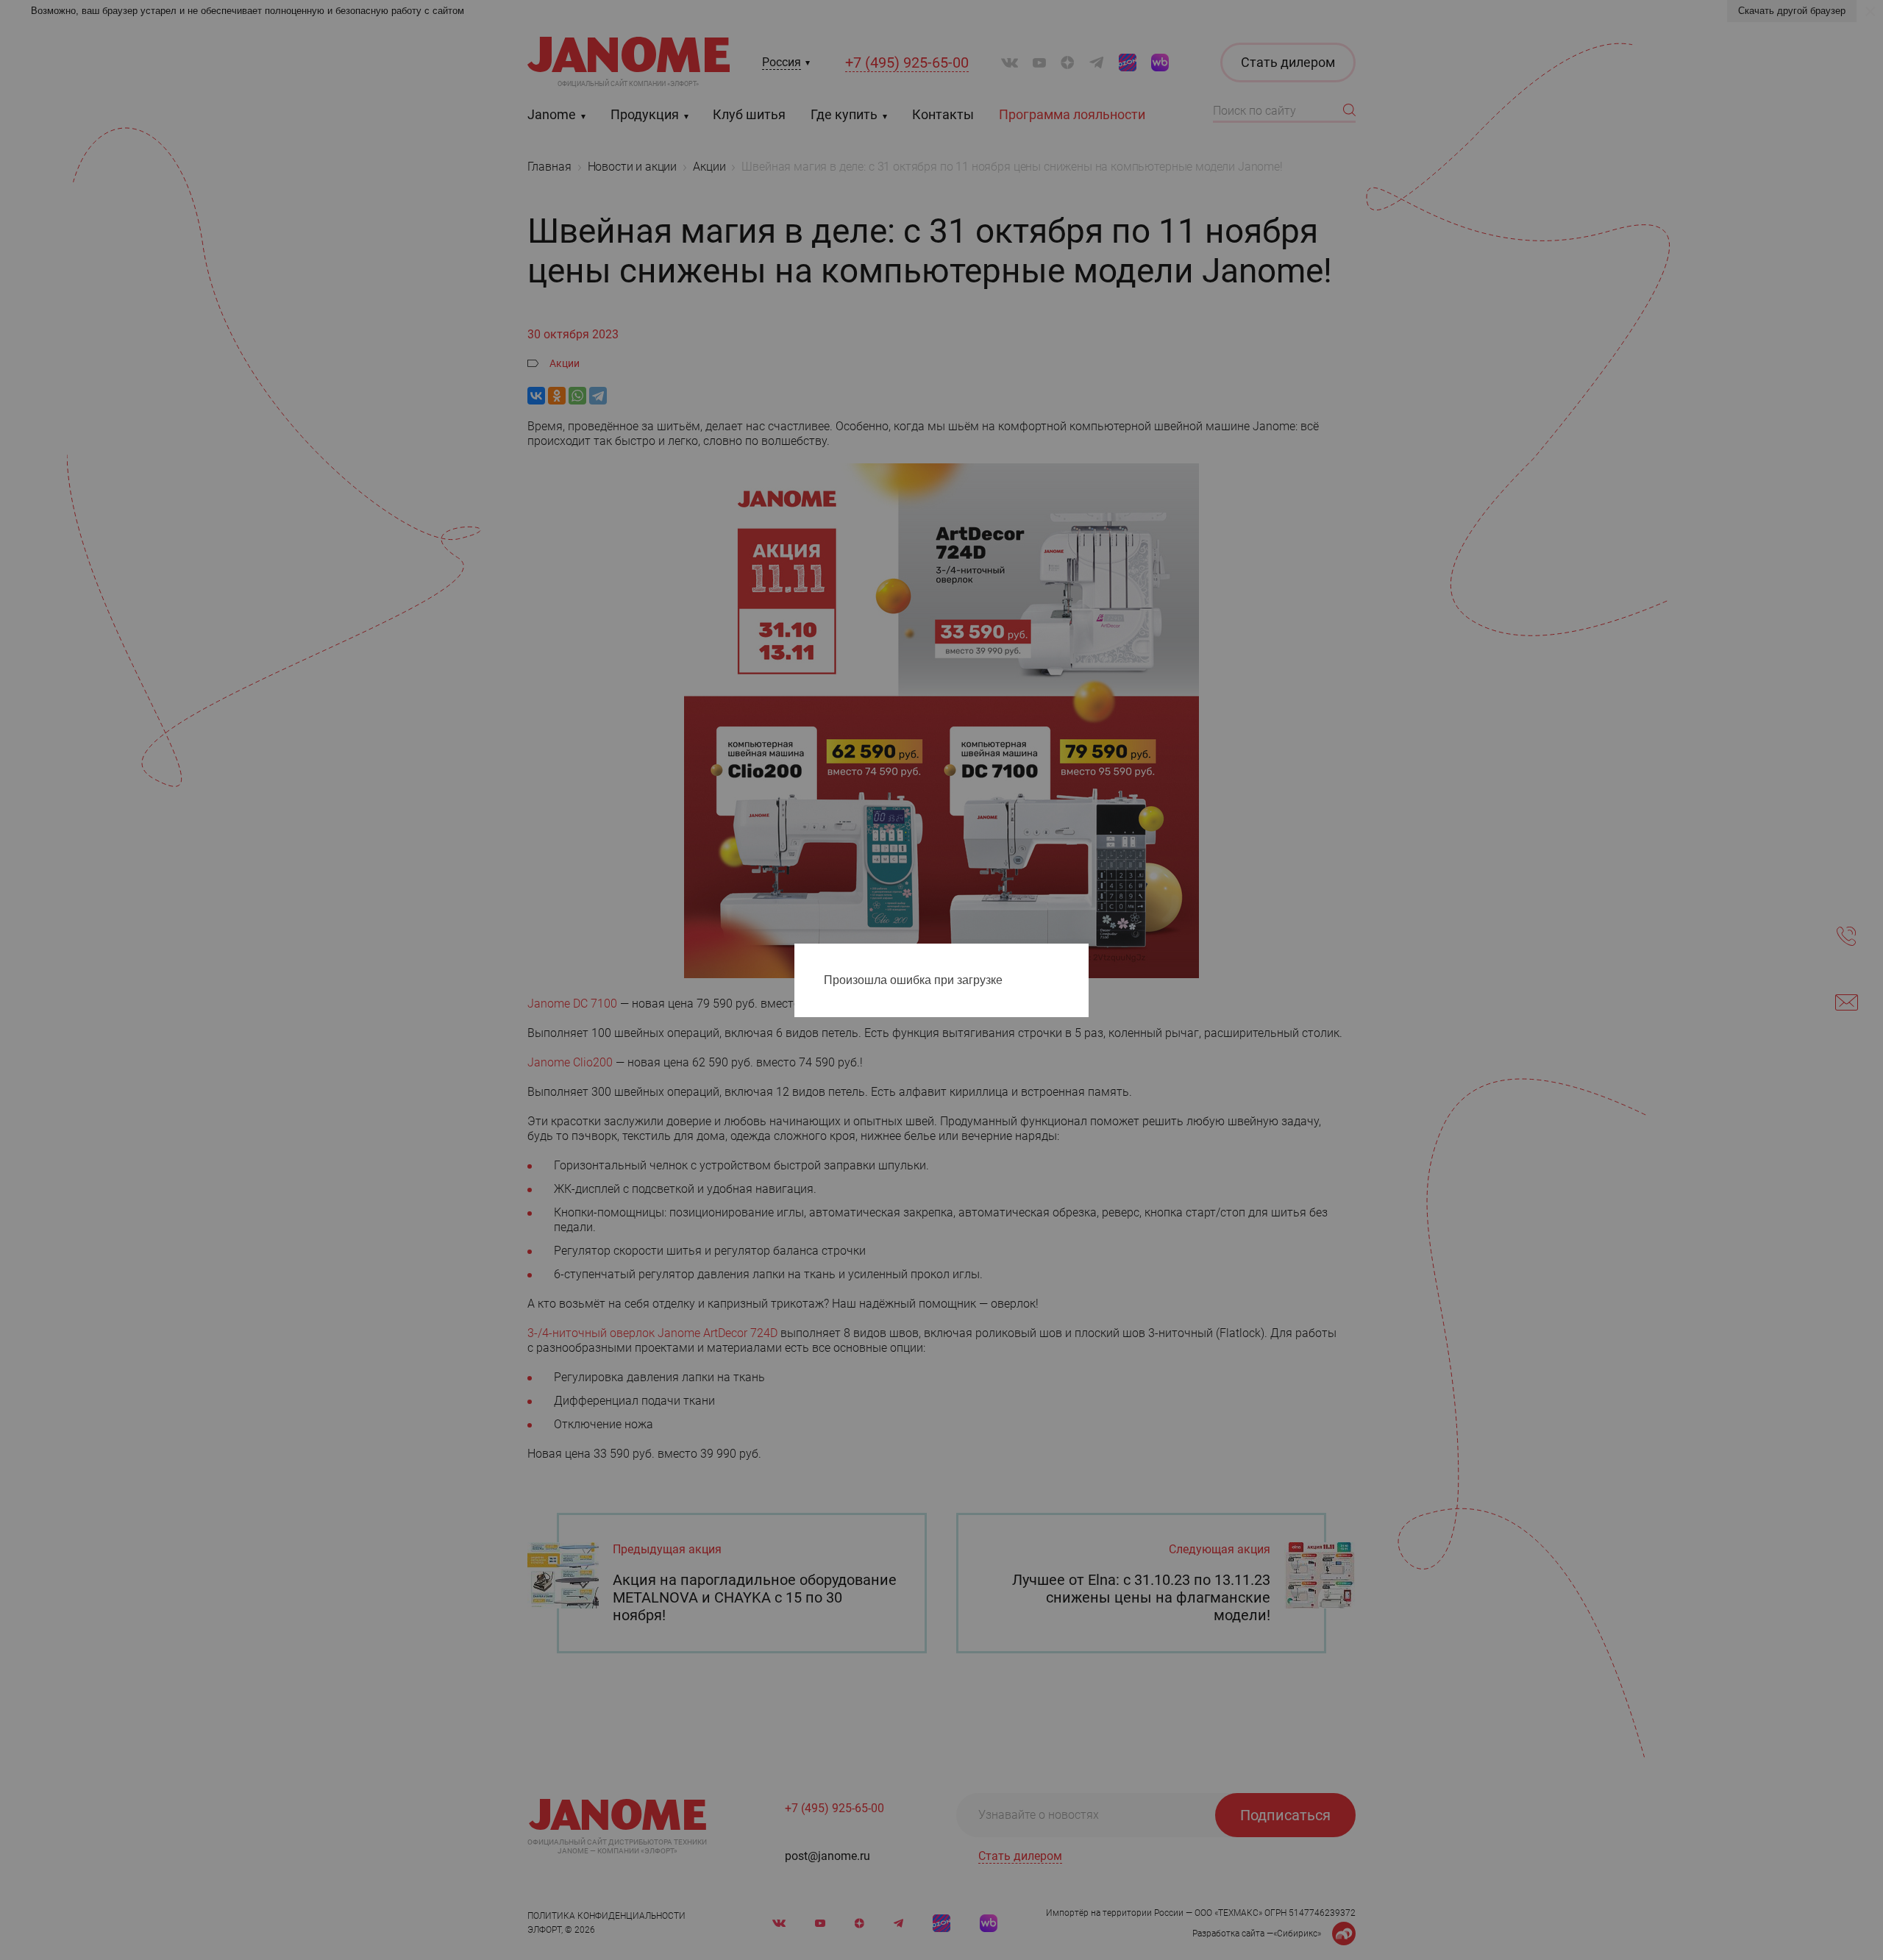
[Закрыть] (1081, 958)
